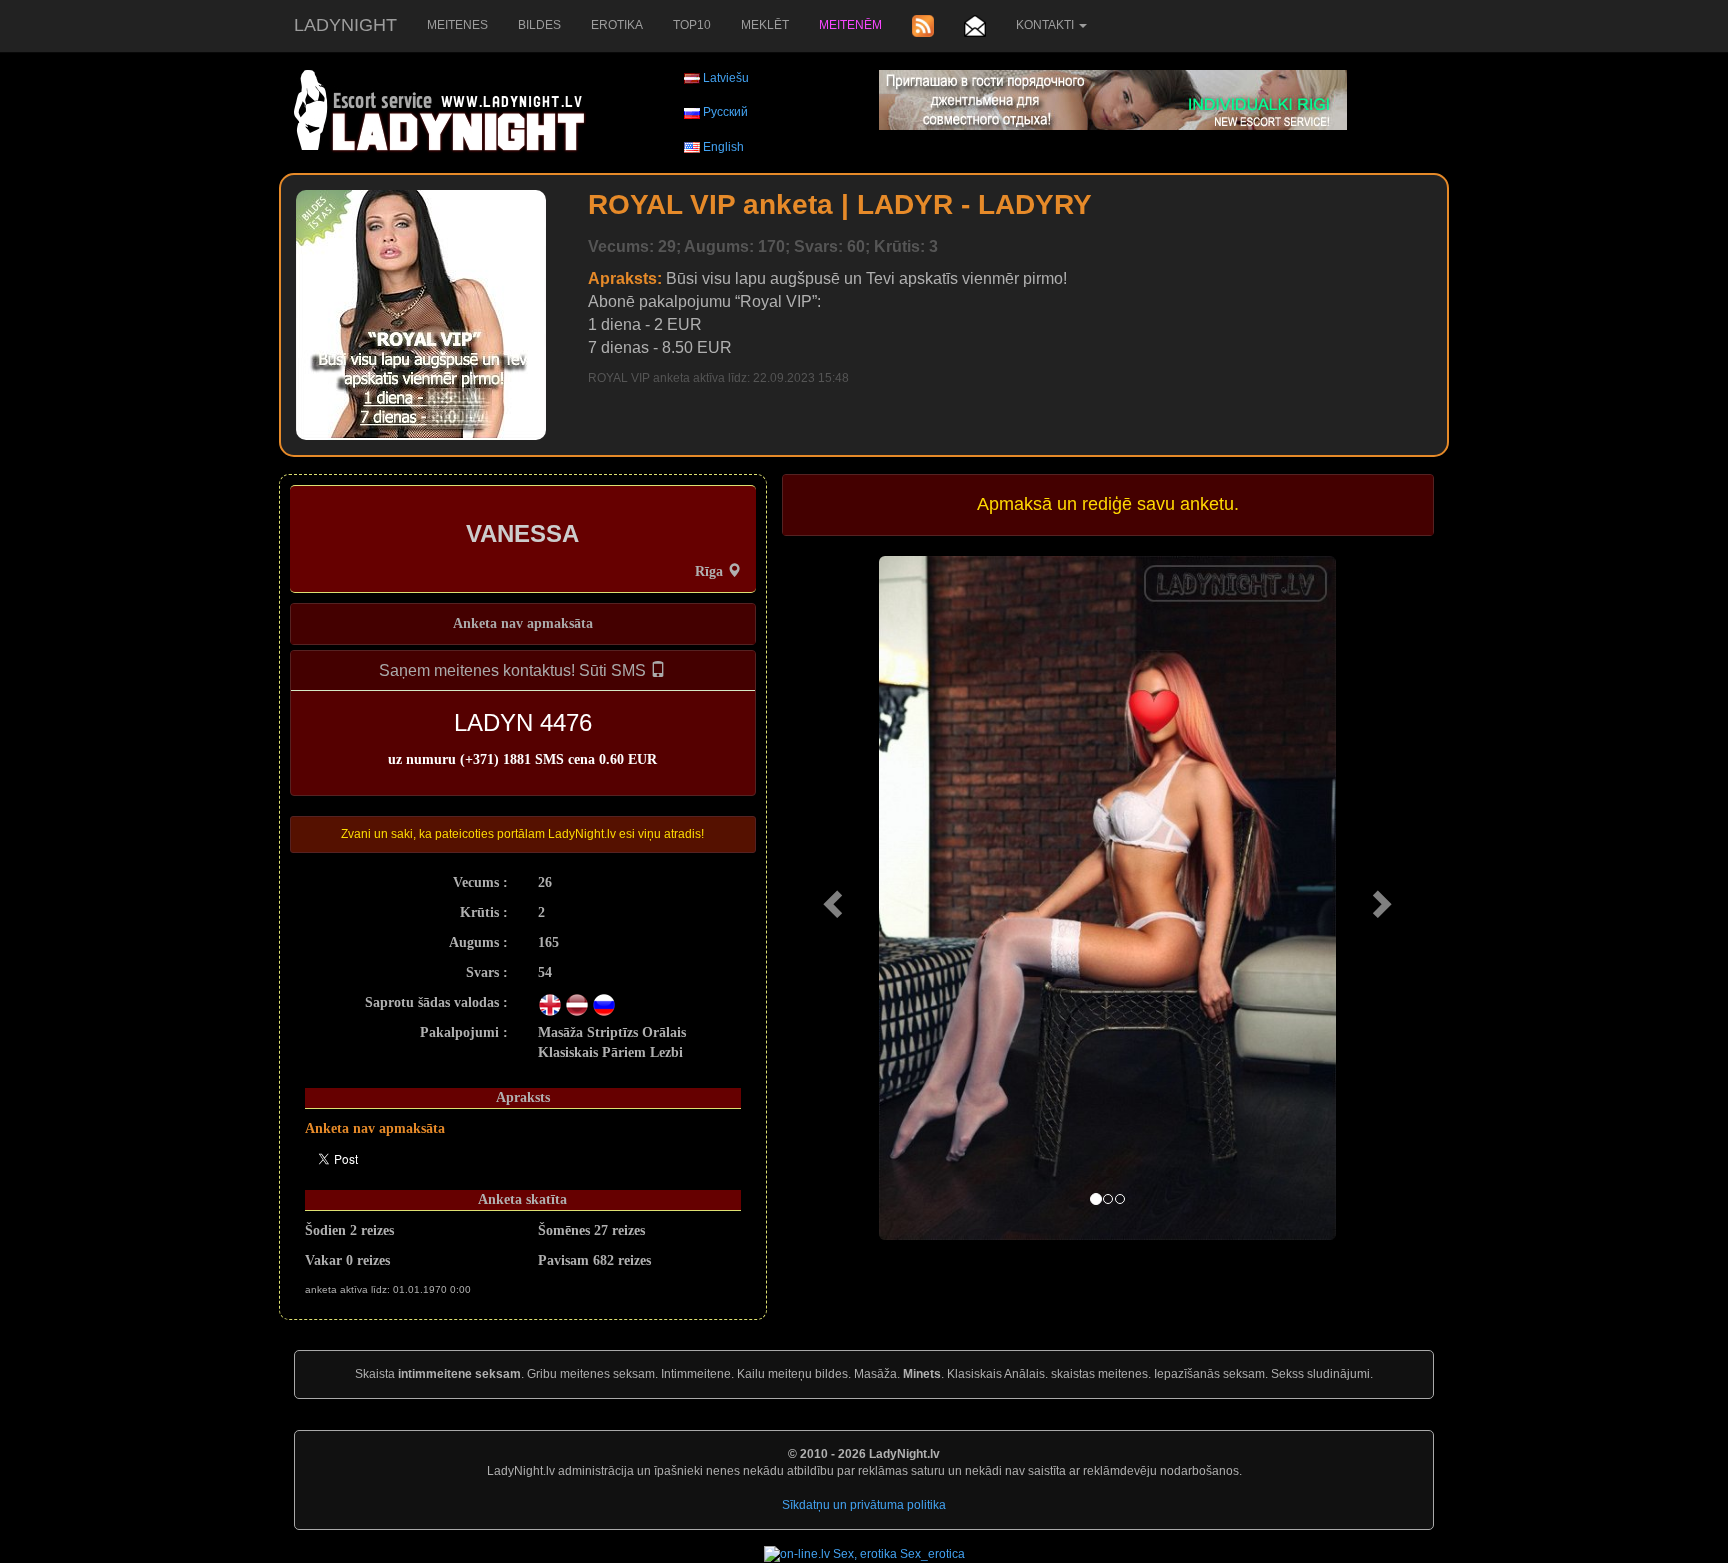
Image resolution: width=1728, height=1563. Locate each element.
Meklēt (765, 25)
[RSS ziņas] (923, 26)
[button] (831, 898)
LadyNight (345, 25)
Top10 (692, 25)
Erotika (617, 25)
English (723, 147)
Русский (725, 112)
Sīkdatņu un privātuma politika (864, 1505)
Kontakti (1046, 25)
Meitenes (457, 25)
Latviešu (726, 78)
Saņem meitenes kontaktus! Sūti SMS (514, 670)
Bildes (539, 25)
